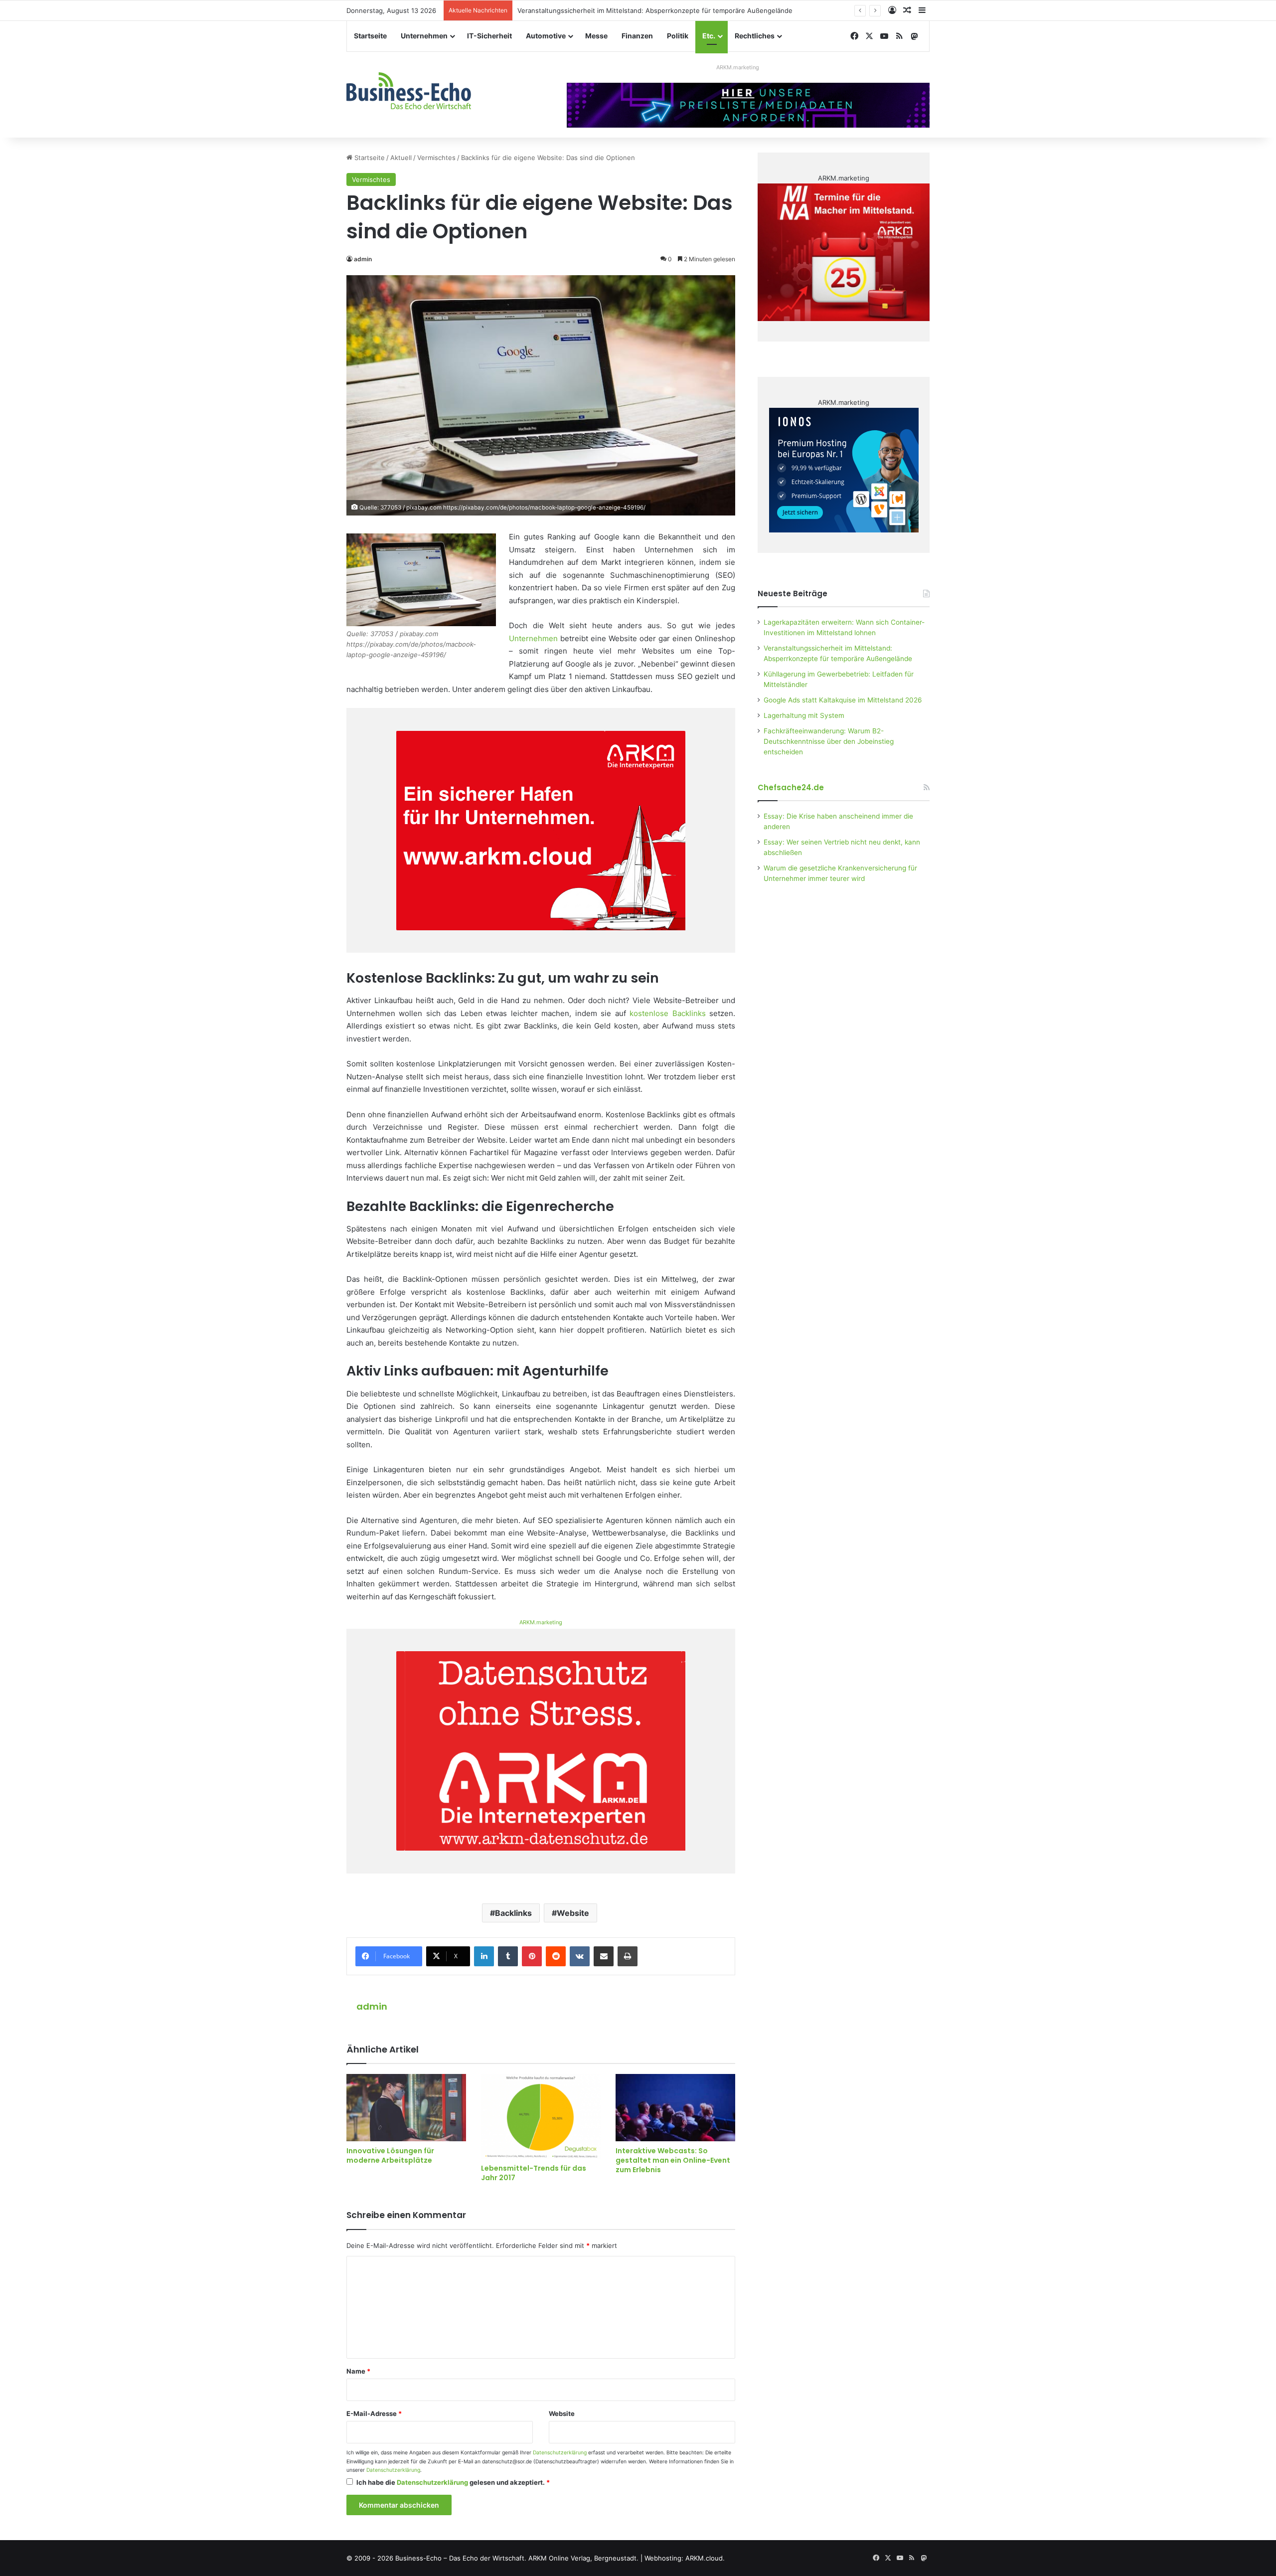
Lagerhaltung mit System (804, 715)
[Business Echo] (409, 91)
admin (363, 259)
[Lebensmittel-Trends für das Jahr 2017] (541, 2116)
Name (358, 2371)
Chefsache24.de (791, 787)
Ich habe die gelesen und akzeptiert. (453, 2482)
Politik (678, 36)
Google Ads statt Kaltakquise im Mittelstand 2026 (843, 700)
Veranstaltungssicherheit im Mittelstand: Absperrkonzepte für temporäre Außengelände (655, 10)
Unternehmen (424, 36)
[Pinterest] (532, 1956)
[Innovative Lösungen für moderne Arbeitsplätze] (406, 2108)
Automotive (546, 36)
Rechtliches (755, 36)
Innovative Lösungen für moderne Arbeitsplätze (390, 2155)
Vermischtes (436, 158)
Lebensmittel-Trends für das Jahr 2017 (534, 2173)
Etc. (709, 36)
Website (573, 1913)
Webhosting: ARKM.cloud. (685, 2558)
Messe (596, 36)
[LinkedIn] (484, 1956)
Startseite (370, 36)
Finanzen (637, 36)
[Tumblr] (508, 1956)
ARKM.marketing (738, 67)
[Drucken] (628, 1956)
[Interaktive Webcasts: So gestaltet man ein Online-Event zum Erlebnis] (675, 2108)
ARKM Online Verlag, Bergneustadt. (583, 2558)
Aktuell (401, 158)
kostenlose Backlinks (667, 1013)
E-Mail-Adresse (374, 2413)
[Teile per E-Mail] (604, 1956)
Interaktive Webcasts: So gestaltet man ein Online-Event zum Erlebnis (673, 2160)
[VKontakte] (580, 1956)
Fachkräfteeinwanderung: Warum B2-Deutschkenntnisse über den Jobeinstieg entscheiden (829, 741)
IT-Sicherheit (489, 36)
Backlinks (513, 1913)
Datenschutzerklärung (560, 2453)
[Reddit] (556, 1956)
